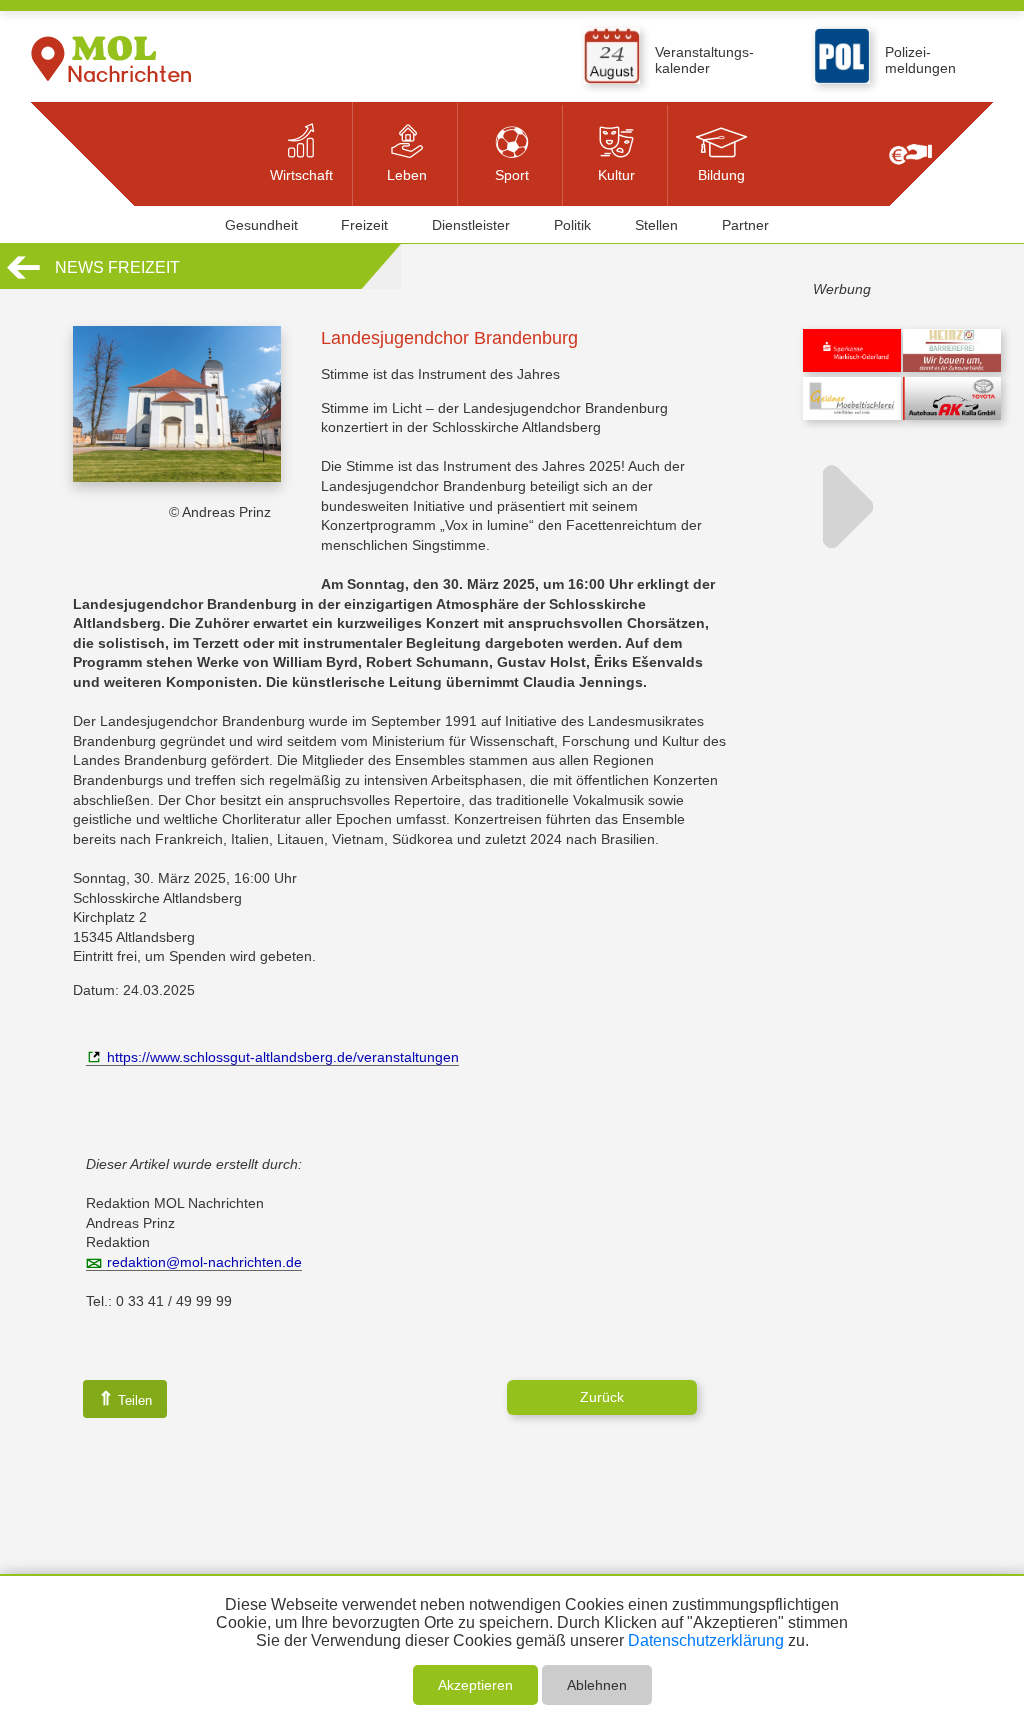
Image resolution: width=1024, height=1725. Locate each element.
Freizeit (364, 225)
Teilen (125, 1398)
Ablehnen (597, 1685)
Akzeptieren (475, 1685)
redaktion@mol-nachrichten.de (204, 1262)
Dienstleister (471, 225)
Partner (745, 225)
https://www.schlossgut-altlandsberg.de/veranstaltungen (283, 1057)
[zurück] (23, 276)
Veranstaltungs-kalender (704, 60)
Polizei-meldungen (920, 60)
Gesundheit (261, 225)
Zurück (602, 1397)
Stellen (656, 225)
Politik (572, 225)
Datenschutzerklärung (706, 1640)
